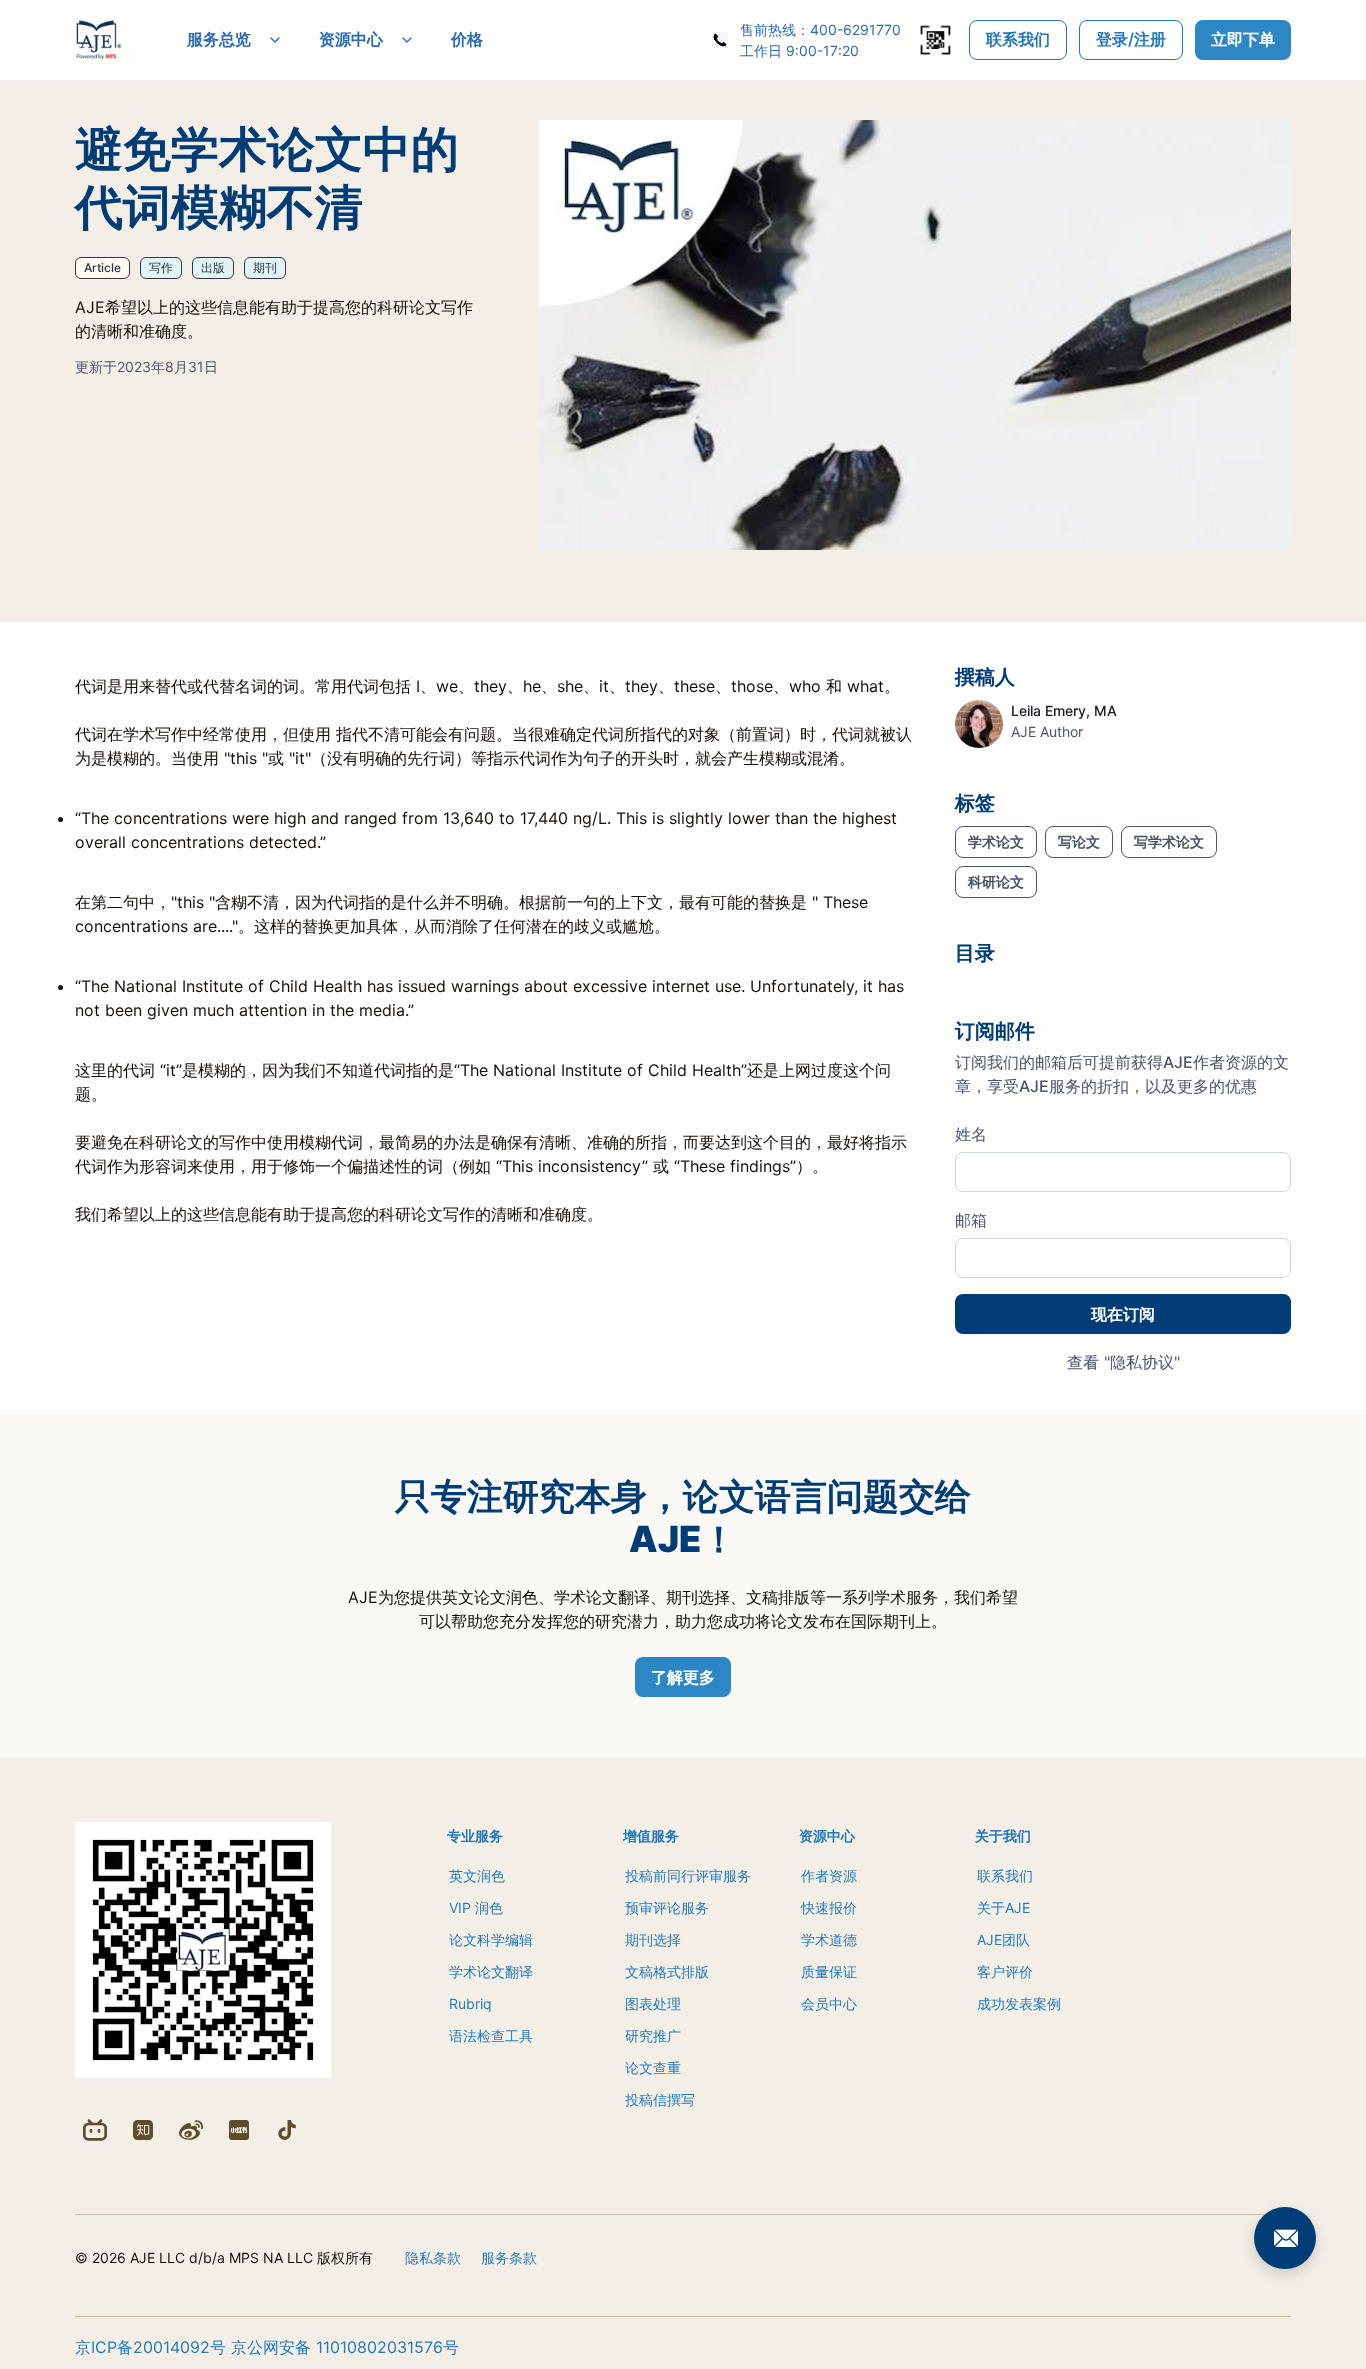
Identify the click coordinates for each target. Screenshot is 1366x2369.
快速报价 (829, 1907)
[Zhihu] (143, 2130)
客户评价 (1005, 1971)
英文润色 (477, 1875)
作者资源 (829, 1875)
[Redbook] (239, 2130)
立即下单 (1243, 39)
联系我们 (1018, 39)
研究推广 (653, 2035)
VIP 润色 (476, 1907)
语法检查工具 (491, 2035)
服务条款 (509, 2257)
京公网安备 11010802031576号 (345, 2347)
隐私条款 (433, 2257)
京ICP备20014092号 (150, 2347)
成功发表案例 (1019, 2003)
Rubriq (470, 2003)
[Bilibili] (95, 2130)
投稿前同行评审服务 (688, 1875)
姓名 (971, 1134)
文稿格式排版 (667, 1971)
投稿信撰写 (660, 2099)
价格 (467, 39)
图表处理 (653, 2003)
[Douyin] (287, 2130)
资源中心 (351, 39)
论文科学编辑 (491, 1939)
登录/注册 (1131, 39)
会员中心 (829, 2003)
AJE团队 (1003, 1939)
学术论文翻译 (491, 1971)
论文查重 (653, 2067)
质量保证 (829, 1971)
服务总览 (219, 39)
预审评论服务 (667, 1907)
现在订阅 (1123, 1314)
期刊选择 (653, 1939)
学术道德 (829, 1939)
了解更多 (683, 1677)
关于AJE (1003, 1907)
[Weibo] (191, 2130)
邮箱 (971, 1220)
